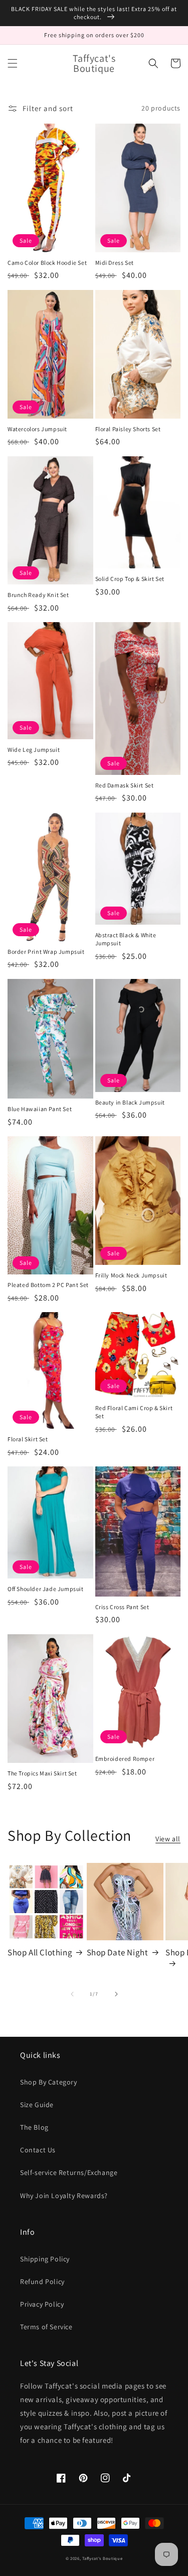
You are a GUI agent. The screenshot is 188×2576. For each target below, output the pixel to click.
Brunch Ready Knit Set (38, 595)
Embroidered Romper (125, 1759)
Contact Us (38, 2150)
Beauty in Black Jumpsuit (130, 1102)
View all (168, 1839)
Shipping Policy (45, 2259)
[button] (13, 63)
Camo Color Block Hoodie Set (47, 263)
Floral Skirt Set (28, 1439)
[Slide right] (116, 1994)
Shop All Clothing (40, 1952)
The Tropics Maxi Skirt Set (42, 1773)
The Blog (34, 2127)
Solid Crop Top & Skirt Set (130, 579)
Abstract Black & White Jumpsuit (126, 939)
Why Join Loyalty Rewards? (64, 2196)
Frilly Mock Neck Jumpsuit (131, 1275)
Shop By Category (49, 2082)
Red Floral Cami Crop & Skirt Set (134, 1412)
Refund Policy (42, 2282)
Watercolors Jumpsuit (37, 429)
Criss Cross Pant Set (122, 1607)
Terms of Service (46, 2327)
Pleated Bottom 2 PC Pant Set (48, 1285)
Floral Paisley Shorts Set (128, 429)
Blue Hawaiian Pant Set (40, 1109)
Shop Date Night (118, 1952)
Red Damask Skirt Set (125, 785)
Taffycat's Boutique (102, 2558)
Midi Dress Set (115, 263)
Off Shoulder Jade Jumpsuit (46, 1589)
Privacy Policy (42, 2304)
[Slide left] (72, 1994)
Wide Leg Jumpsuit (34, 750)
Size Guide (37, 2105)
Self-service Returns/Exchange (69, 2172)
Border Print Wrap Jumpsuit (46, 952)
